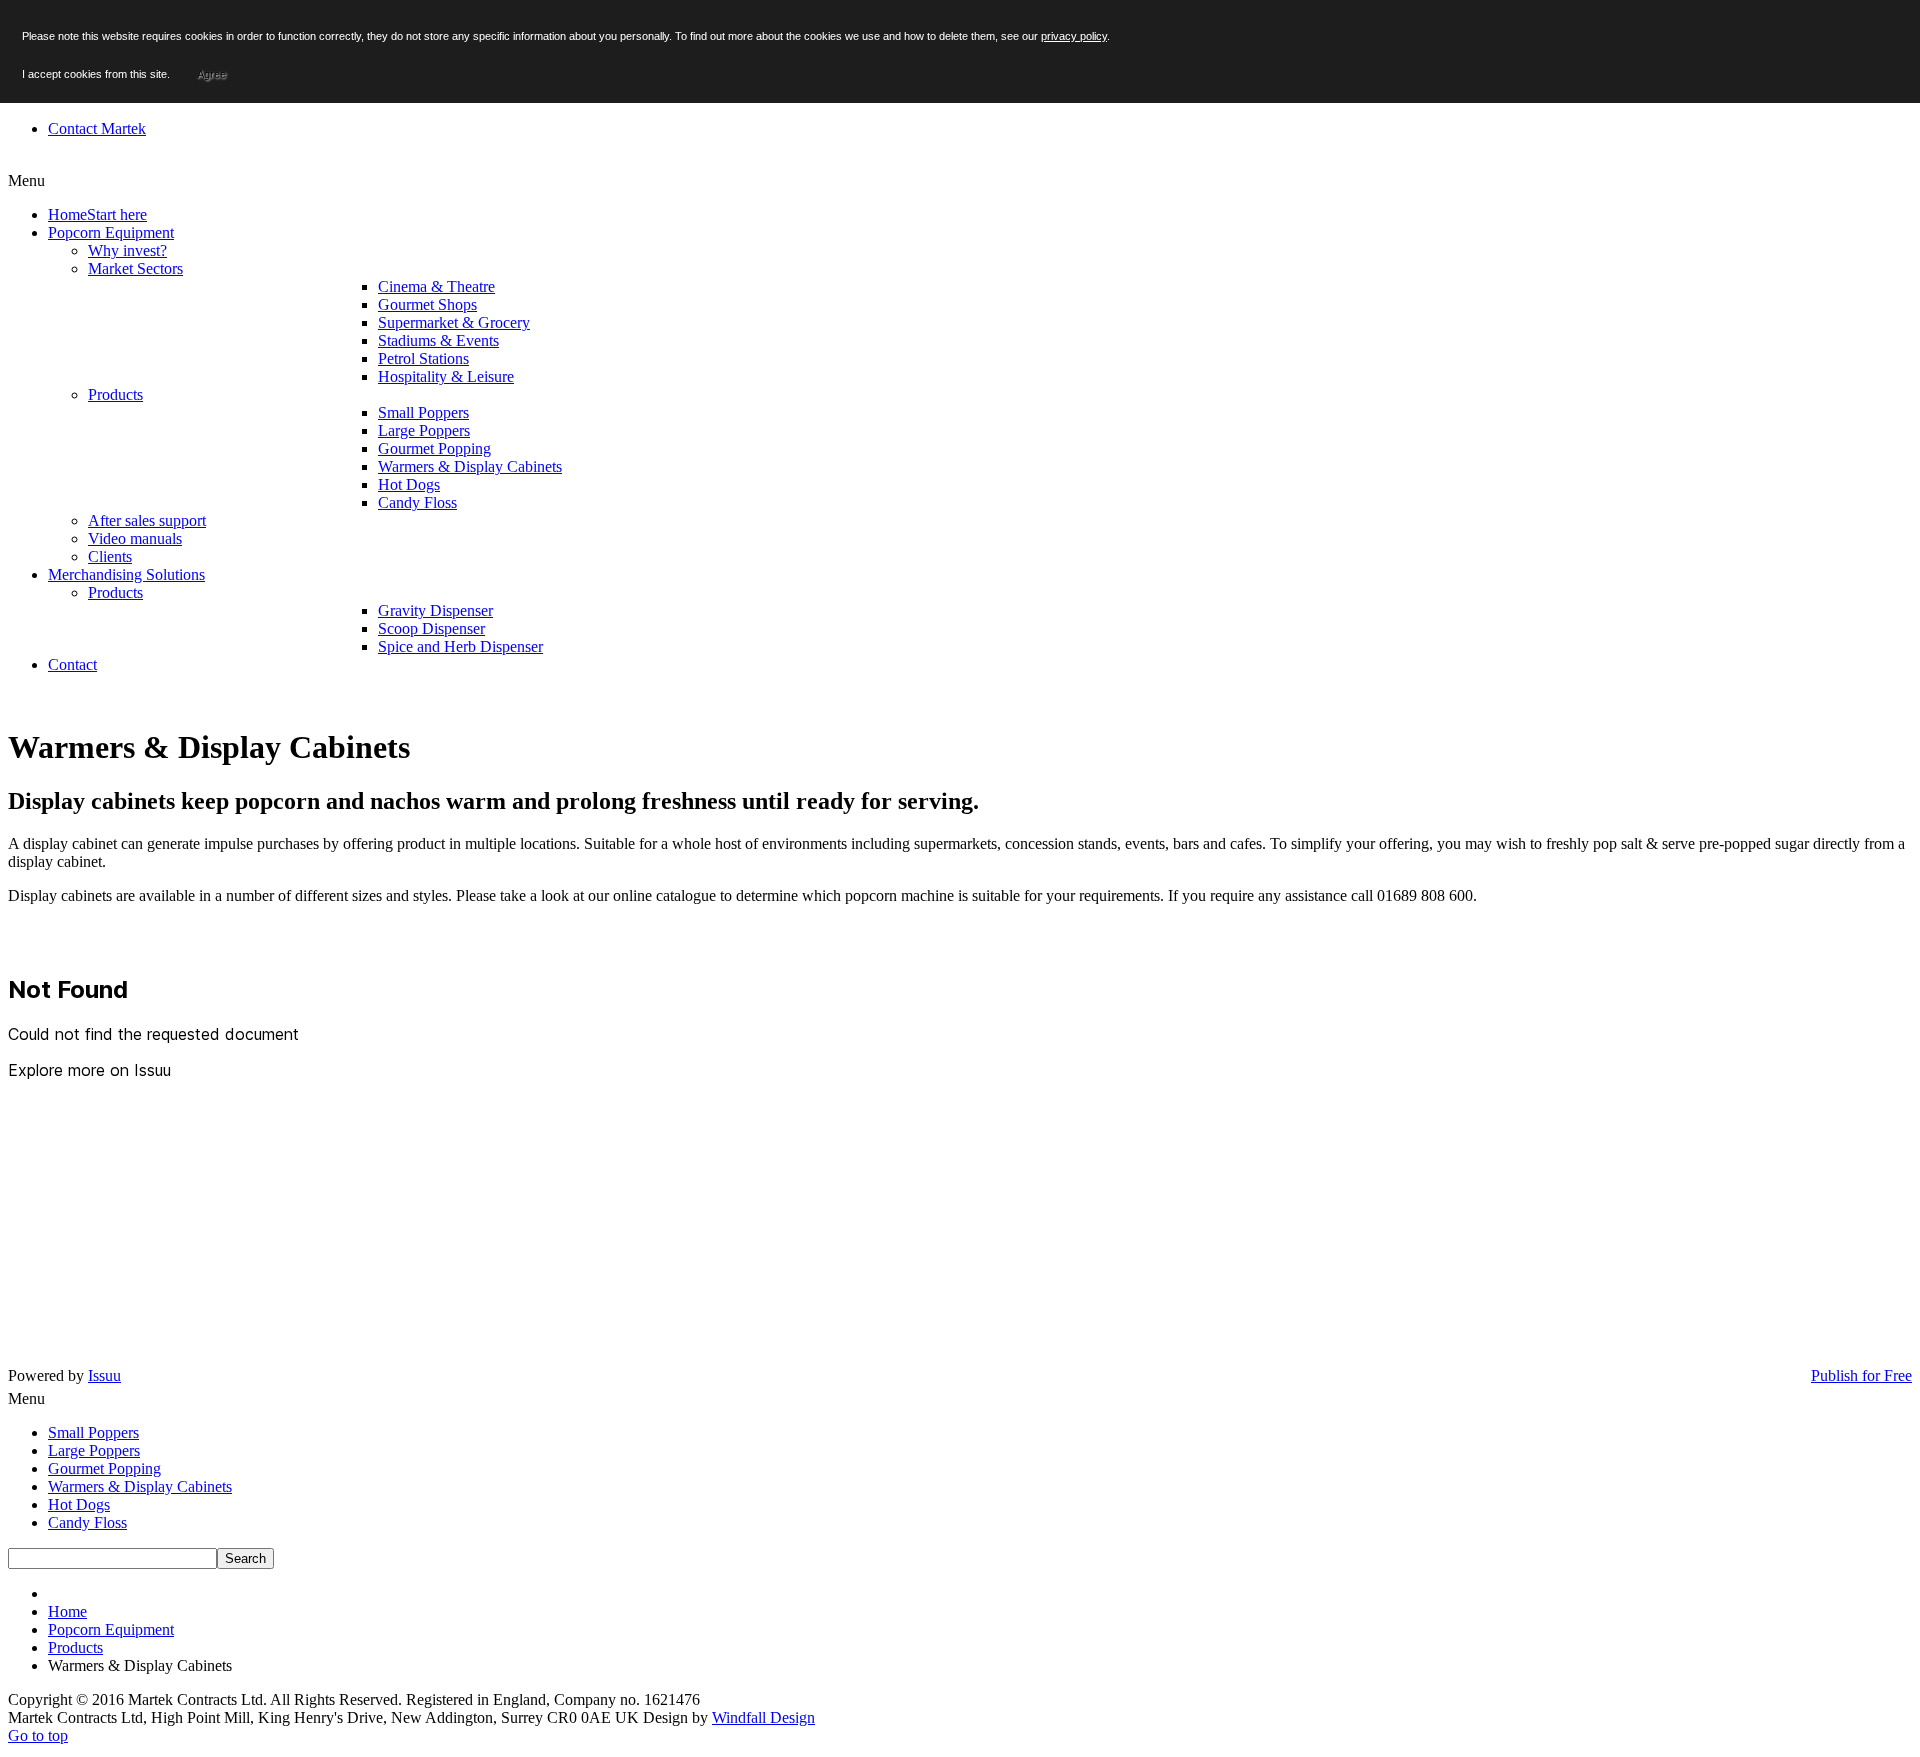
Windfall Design (763, 1717)
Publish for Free (1861, 1375)
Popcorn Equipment (111, 1629)
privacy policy (1074, 36)
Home (67, 1611)
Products (75, 1647)
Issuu (104, 1375)
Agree (211, 74)
